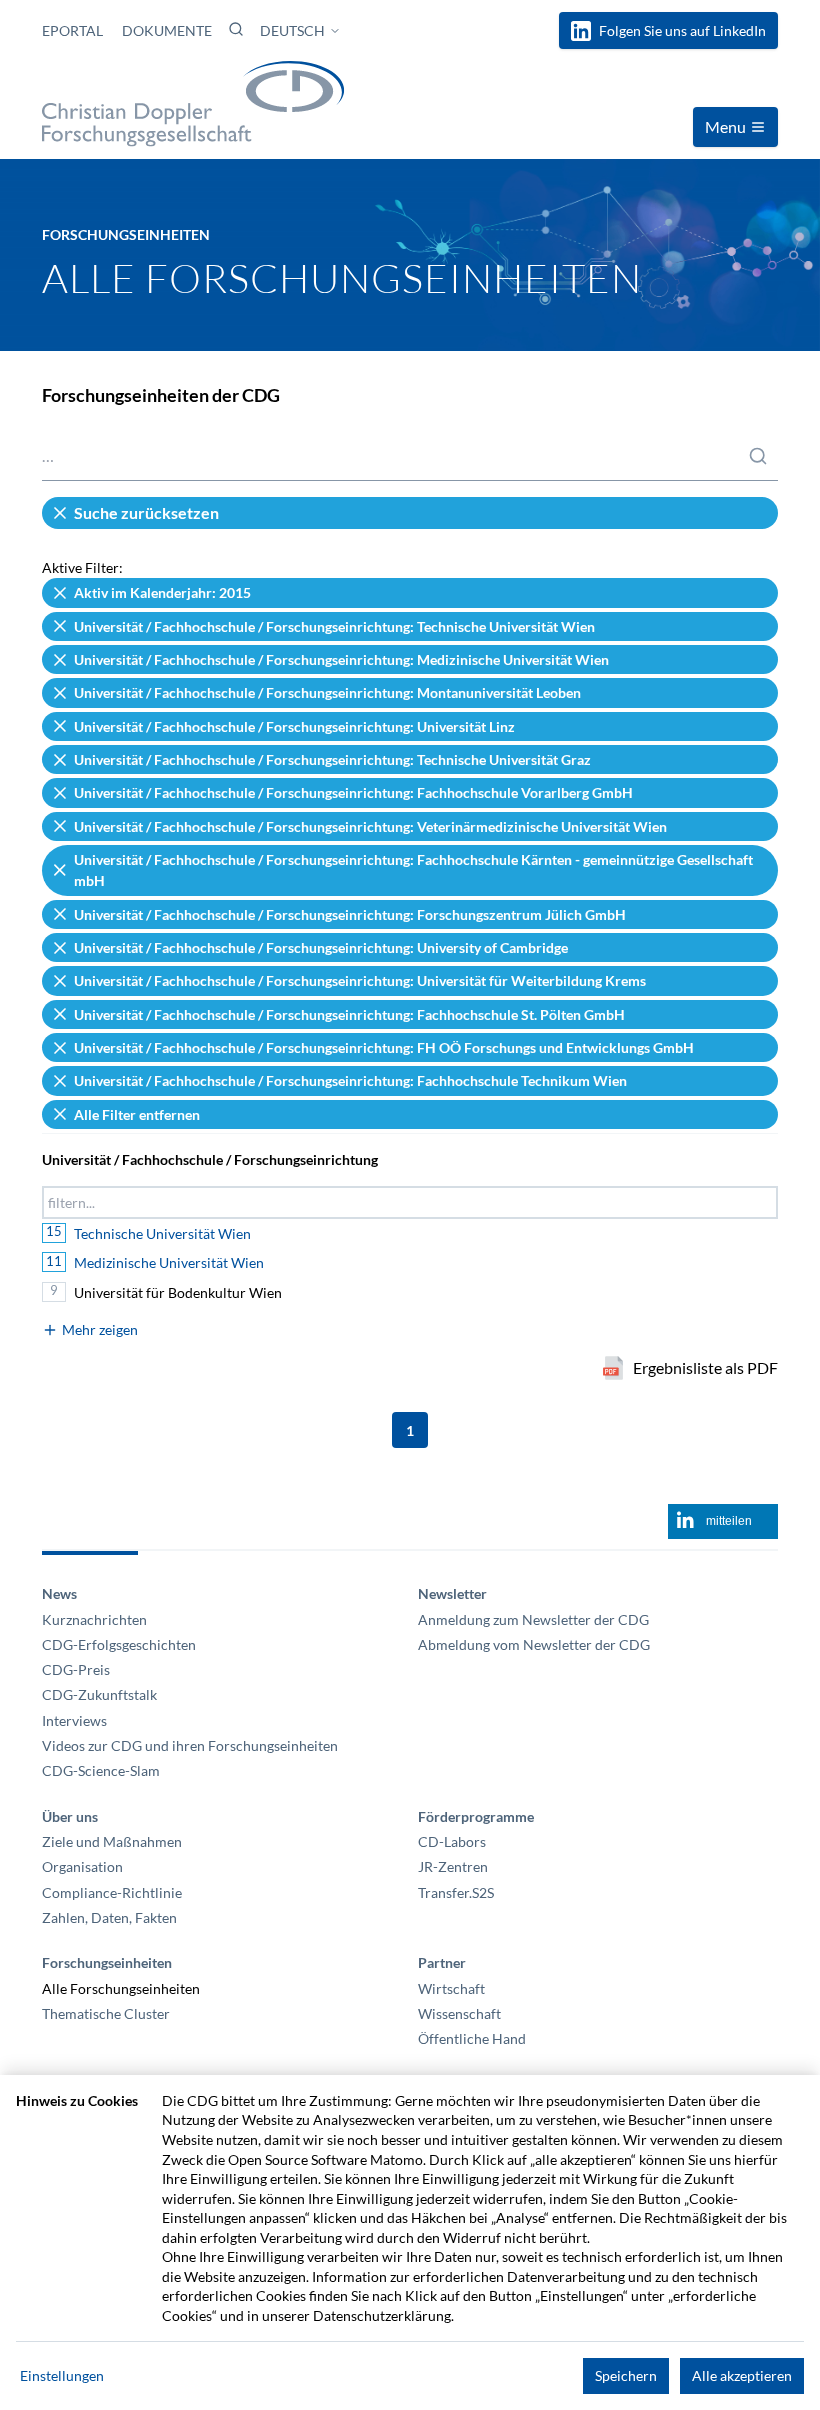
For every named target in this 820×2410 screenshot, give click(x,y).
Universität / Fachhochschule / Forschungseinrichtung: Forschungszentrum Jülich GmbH (350, 914)
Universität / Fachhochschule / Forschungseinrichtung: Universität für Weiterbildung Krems (360, 980)
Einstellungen (62, 2375)
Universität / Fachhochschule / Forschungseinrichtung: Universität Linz (294, 726)
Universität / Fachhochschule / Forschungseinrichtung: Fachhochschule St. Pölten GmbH (349, 1014)
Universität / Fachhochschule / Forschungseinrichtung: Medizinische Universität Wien (341, 659)
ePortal (74, 30)
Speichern (626, 2375)
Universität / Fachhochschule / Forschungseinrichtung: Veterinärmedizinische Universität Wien (370, 826)
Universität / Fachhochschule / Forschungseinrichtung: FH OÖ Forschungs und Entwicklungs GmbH (384, 1047)
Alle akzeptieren (742, 2375)
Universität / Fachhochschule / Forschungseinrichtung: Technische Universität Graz (332, 759)
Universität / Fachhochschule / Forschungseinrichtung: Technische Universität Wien (334, 626)
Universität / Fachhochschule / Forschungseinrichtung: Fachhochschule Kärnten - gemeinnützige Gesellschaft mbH (413, 870)
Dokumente (167, 30)
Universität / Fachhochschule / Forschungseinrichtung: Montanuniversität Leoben (327, 692)
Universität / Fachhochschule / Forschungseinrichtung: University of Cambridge (321, 947)
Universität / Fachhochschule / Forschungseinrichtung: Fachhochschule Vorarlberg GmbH (353, 792)
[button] (236, 29)
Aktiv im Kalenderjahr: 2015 (162, 592)
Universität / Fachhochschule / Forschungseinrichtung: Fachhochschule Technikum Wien (350, 1080)
